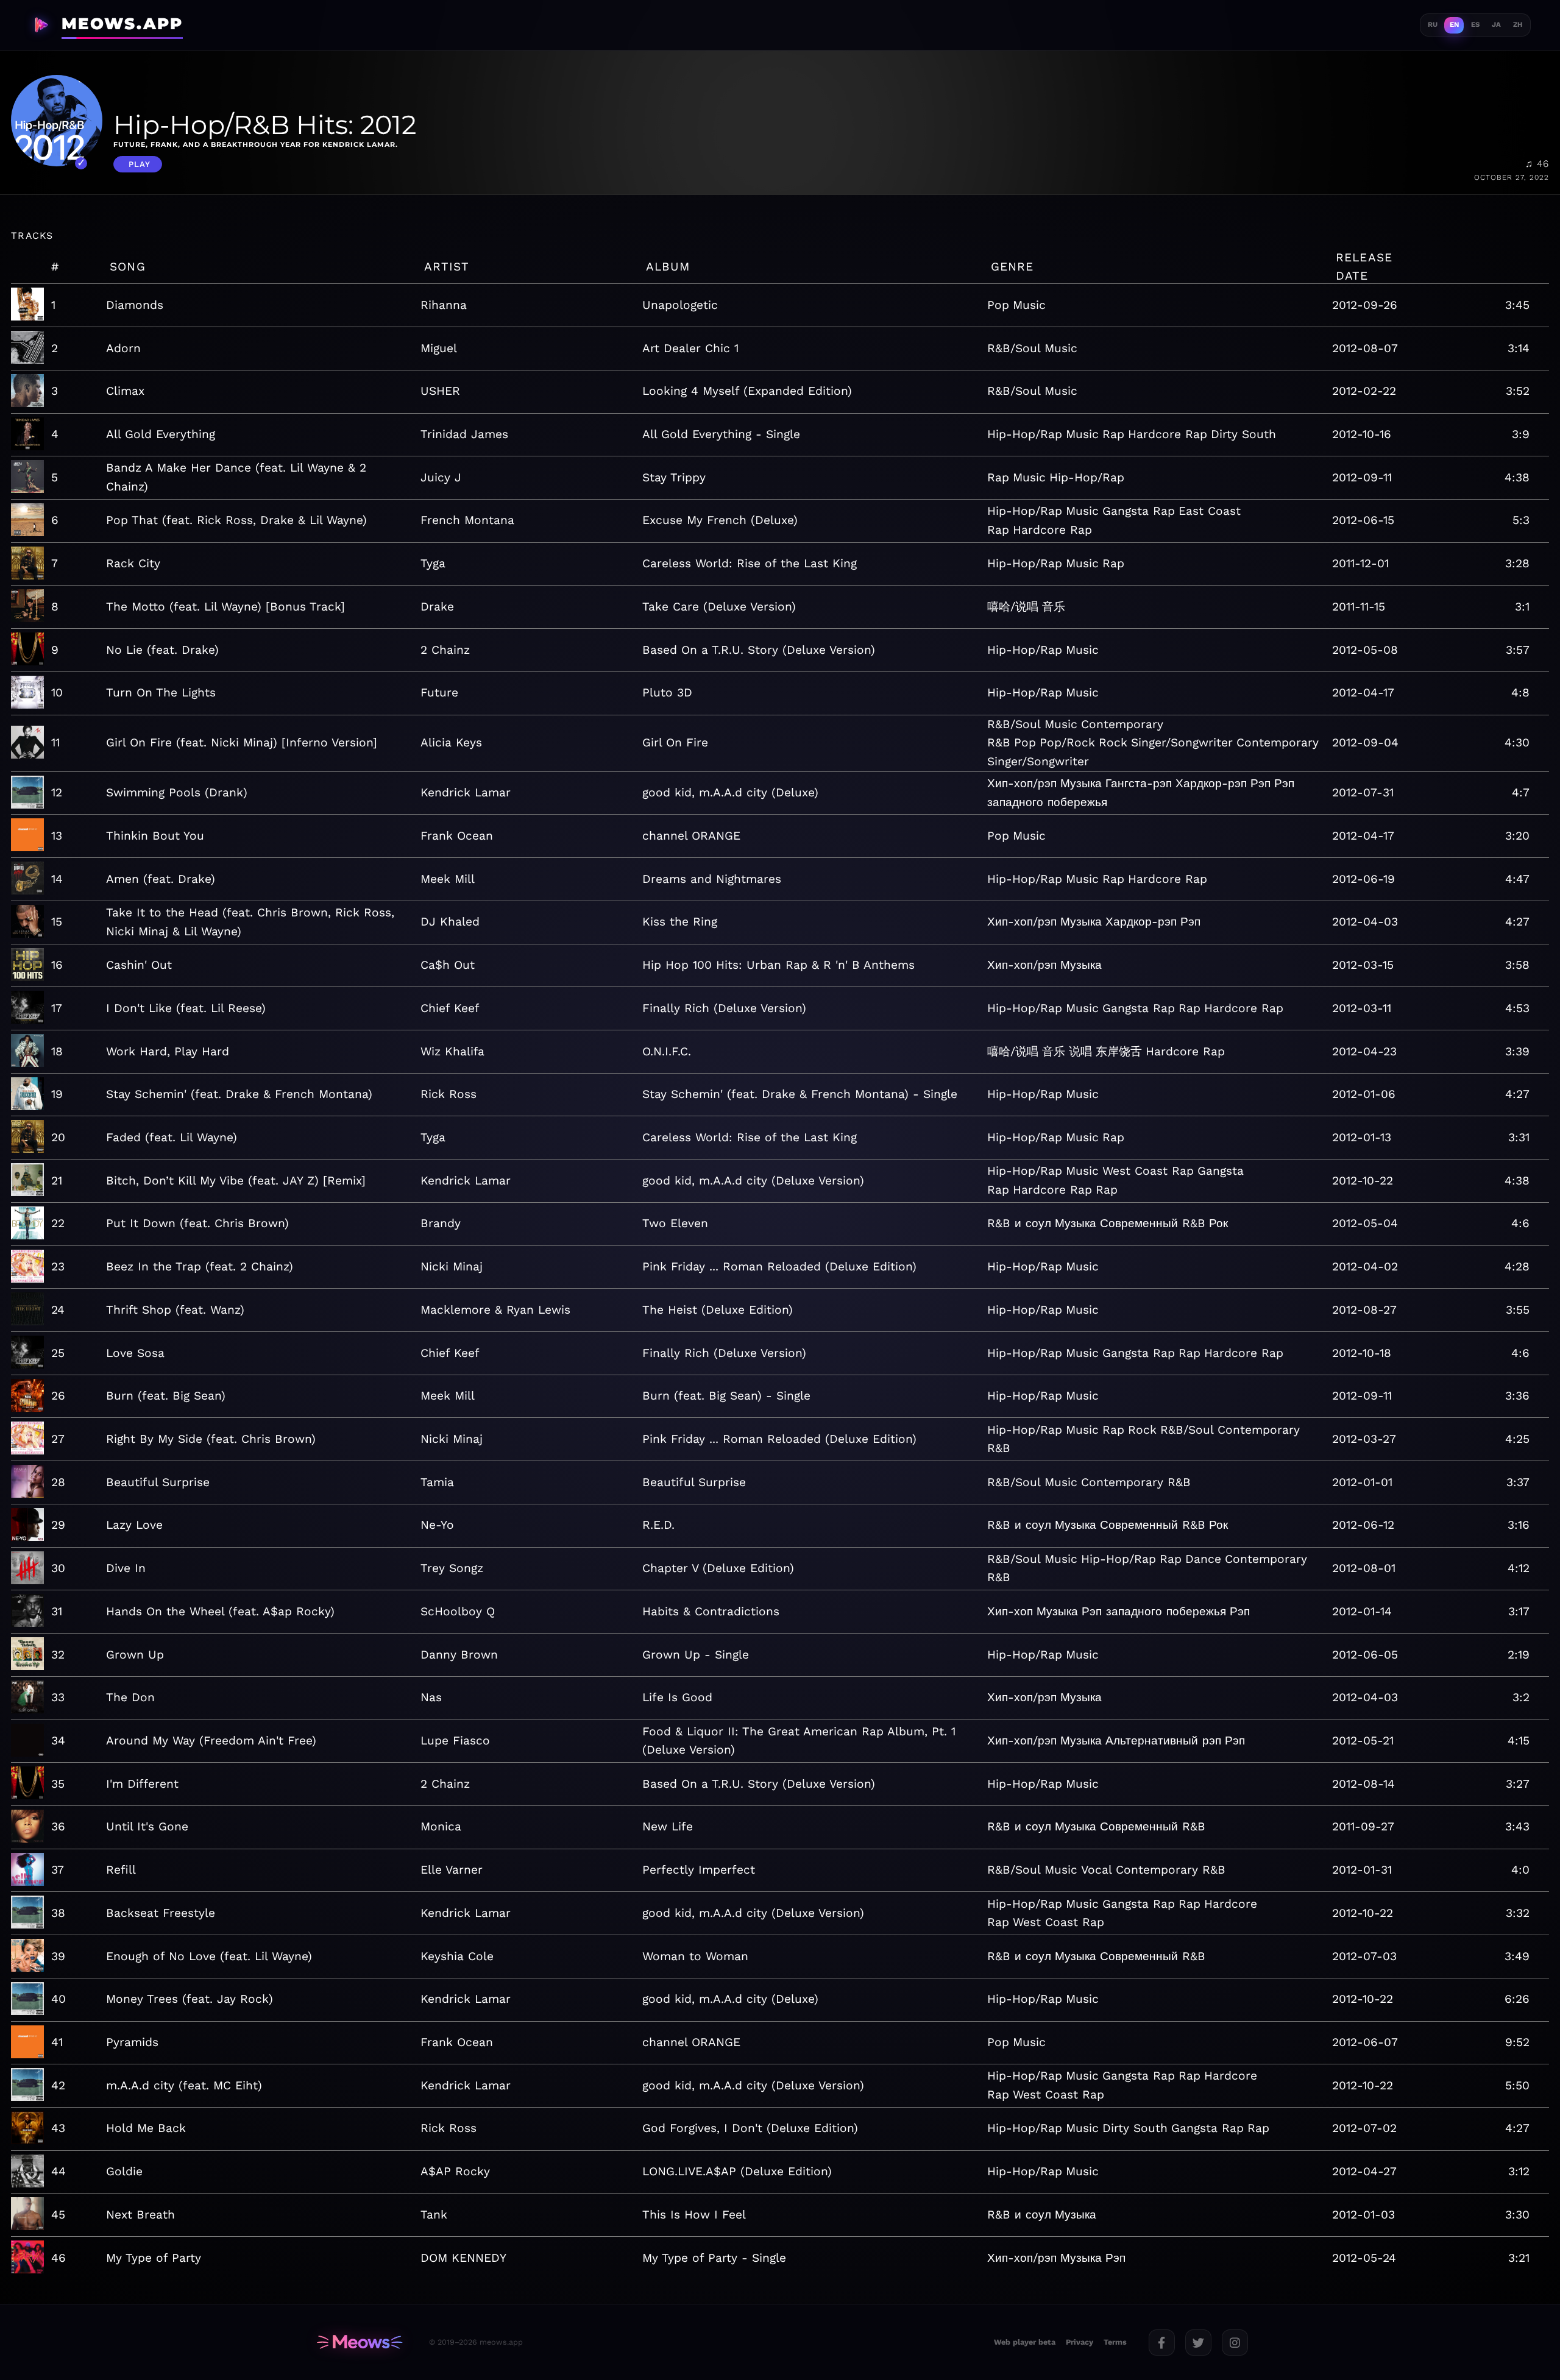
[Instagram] (1235, 2343)
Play (140, 164)
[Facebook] (1162, 2343)
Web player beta (1025, 2342)
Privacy (1080, 2342)
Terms (1115, 2342)
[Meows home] (360, 2342)
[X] (1198, 2343)
